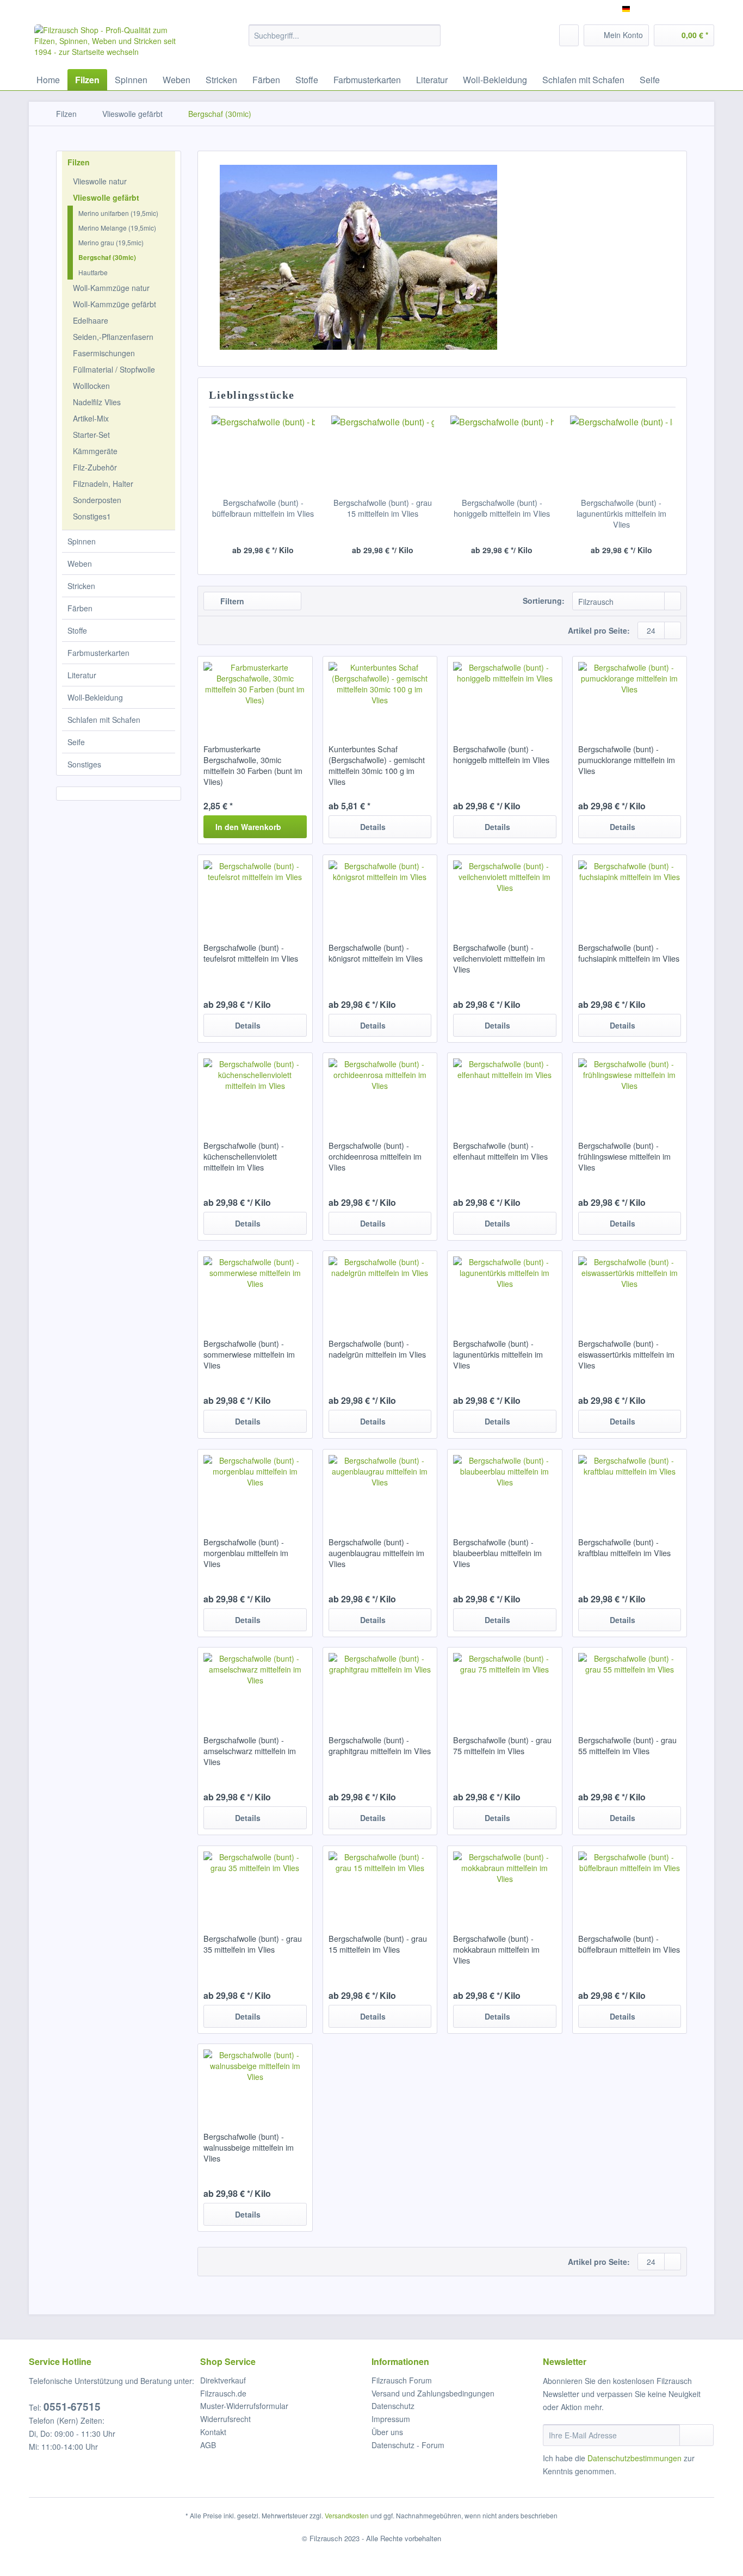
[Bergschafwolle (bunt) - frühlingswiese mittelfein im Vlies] (630, 1091)
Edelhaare (91, 320)
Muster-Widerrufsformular (244, 2406)
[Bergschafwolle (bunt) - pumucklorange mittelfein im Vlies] (630, 695)
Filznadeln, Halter (103, 484)
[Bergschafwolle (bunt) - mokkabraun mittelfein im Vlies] (504, 1884)
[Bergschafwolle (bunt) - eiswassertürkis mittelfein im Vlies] (630, 1289)
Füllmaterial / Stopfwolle (114, 369)
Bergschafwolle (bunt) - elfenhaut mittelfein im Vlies (500, 1151)
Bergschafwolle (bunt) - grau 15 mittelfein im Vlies (383, 508)
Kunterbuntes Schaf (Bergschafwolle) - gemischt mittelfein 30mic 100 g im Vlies (377, 765)
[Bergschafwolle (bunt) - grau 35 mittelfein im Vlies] (255, 1884)
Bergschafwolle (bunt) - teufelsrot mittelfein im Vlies (251, 953)
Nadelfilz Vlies (97, 402)
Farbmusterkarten (98, 653)
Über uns (387, 2432)
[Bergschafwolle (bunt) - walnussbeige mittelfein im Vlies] (255, 2082)
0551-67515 (72, 2407)
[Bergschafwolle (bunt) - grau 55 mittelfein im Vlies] (630, 1686)
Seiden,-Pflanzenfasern (113, 337)
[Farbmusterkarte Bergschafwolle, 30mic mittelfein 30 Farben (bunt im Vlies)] (255, 695)
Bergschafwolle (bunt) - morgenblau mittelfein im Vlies (246, 1553)
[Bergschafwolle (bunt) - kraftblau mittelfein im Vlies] (630, 1488)
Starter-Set (91, 435)
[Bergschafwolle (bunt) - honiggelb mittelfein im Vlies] (502, 454)
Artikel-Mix (91, 418)
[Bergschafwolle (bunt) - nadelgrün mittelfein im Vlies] (380, 1289)
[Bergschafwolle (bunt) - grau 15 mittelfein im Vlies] (383, 454)
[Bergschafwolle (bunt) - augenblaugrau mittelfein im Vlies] (380, 1488)
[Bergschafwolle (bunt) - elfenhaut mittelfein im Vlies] (504, 1091)
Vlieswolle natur (100, 181)
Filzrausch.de (223, 2393)
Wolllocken (91, 386)
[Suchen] (431, 35)
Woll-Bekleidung (95, 697)
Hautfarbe (93, 272)
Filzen (79, 162)
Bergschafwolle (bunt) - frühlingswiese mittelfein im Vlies (624, 1156)
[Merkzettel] (569, 35)
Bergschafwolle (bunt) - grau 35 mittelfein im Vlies (253, 1944)
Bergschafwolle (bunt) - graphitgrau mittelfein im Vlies (380, 1745)
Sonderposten (97, 500)
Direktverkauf (223, 2380)
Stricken (81, 586)
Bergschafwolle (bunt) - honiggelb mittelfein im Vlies (502, 508)
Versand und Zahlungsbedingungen (433, 2393)
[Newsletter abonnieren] (696, 2435)
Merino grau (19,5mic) (111, 242)
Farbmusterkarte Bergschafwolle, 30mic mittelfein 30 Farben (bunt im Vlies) (253, 765)
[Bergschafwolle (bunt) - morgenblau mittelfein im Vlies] (255, 1488)
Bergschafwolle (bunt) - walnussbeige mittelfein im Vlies (249, 2147)
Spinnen (82, 541)
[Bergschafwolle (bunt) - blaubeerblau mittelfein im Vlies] (504, 1488)
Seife (76, 742)
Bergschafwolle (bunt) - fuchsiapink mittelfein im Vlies (629, 953)
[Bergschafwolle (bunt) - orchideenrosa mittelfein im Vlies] (380, 1091)
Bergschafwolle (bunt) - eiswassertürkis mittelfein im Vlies (626, 1354)
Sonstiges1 (92, 516)
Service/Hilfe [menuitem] (686, 9)
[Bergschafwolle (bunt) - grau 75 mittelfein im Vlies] (504, 1686)
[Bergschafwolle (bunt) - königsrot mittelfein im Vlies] (380, 893)
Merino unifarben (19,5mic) (118, 213)
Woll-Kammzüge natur (111, 288)
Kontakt (213, 2432)
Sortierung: (544, 600)
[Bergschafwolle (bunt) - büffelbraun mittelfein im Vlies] (263, 454)
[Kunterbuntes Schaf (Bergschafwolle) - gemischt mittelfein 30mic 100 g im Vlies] (380, 695)
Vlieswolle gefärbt (106, 197)
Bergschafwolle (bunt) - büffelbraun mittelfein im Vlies (263, 508)
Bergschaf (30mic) (107, 257)
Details (373, 827)
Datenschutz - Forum (408, 2445)
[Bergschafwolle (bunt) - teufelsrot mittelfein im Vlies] (255, 893)
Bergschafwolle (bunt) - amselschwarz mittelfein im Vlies (250, 1751)
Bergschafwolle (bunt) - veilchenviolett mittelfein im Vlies (499, 958)
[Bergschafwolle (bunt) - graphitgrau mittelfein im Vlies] (380, 1686)
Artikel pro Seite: (599, 630)
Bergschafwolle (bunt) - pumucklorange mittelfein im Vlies (627, 760)
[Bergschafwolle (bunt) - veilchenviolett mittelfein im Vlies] (504, 893)
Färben (80, 608)
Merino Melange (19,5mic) (117, 228)
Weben (80, 563)
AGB (208, 2445)
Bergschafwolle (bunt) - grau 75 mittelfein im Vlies (502, 1745)
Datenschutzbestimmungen (634, 2458)
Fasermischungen (104, 353)
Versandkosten (347, 2515)
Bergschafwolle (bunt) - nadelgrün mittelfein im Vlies (377, 1349)
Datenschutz (393, 2406)
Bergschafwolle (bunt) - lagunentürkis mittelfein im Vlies (621, 513)
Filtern (231, 601)
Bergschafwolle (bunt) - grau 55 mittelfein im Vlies (627, 1745)
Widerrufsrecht (225, 2419)
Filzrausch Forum (402, 2380)
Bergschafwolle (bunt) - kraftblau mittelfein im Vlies (624, 1547)
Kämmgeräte (95, 451)
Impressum (391, 2419)
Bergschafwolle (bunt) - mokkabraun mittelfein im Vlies (496, 1949)
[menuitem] (345, 41)
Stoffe (77, 630)
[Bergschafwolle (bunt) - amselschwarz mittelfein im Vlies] (255, 1686)
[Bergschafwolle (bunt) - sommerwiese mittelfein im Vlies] (255, 1289)
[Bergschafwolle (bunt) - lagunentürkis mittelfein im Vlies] (622, 454)
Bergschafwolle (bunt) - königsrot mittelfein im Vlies (376, 953)
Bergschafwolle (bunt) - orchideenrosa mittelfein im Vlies (375, 1156)
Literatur (82, 675)
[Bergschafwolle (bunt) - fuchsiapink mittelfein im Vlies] (630, 893)
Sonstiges (84, 764)
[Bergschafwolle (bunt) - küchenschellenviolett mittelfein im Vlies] (255, 1091)
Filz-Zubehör (95, 467)
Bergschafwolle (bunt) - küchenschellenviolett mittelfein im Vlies (244, 1156)
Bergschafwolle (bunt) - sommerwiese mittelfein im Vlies (249, 1354)
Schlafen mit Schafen (104, 720)
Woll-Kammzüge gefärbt (114, 304)
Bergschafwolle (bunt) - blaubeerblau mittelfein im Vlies (497, 1553)
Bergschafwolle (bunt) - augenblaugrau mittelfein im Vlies (376, 1553)
